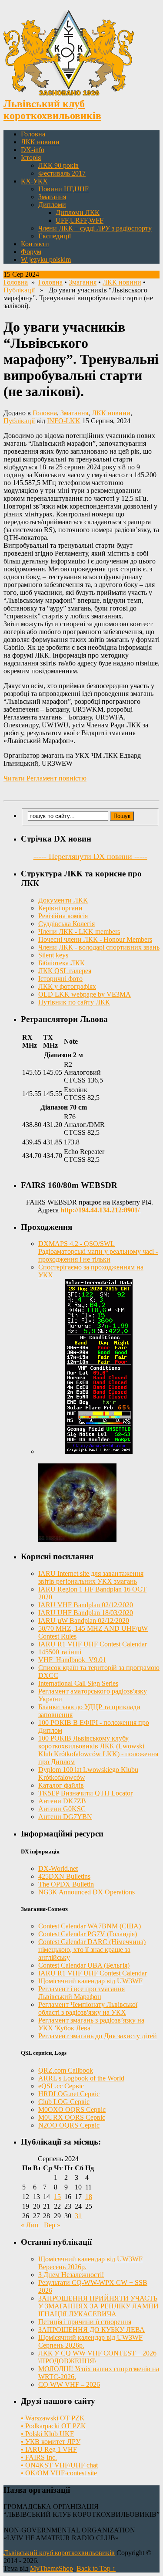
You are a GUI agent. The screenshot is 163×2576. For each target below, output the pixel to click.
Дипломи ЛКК (78, 212)
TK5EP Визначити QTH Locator (85, 1793)
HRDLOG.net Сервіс (69, 2094)
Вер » (52, 2225)
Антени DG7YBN (65, 1817)
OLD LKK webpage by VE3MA (85, 994)
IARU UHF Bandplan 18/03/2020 (86, 1613)
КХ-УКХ (34, 181)
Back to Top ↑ (96, 2568)
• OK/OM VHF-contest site (59, 2473)
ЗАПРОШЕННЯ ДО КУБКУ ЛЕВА (91, 2330)
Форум (31, 252)
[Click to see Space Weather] (77, 1539)
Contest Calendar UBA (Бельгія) (84, 1965)
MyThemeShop (52, 2568)
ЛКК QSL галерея (65, 971)
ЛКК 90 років (58, 165)
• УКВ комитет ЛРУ (51, 2442)
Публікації (19, 290)
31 (78, 2216)
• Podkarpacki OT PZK (53, 2426)
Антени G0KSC (62, 1809)
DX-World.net (58, 1868)
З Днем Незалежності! (71, 2275)
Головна (33, 134)
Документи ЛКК (63, 900)
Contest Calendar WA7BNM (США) (90, 1926)
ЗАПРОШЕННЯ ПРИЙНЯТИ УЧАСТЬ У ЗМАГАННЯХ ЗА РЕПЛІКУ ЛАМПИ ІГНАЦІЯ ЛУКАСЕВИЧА (98, 2306)
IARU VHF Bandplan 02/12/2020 (86, 1605)
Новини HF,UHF (63, 189)
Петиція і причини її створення (85, 2322)
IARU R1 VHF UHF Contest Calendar (93, 1644)
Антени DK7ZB (62, 1801)
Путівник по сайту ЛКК (74, 1002)
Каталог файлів (61, 1785)
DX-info (33, 150)
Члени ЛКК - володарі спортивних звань (99, 947)
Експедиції (55, 236)
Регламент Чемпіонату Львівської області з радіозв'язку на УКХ (88, 2008)
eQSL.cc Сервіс (61, 2086)
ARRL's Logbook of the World (81, 2078)
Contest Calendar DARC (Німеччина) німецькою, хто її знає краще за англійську (92, 1950)
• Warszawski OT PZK (53, 2418)
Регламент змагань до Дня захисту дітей (98, 2036)
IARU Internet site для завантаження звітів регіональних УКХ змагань (91, 1577)
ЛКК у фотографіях (67, 986)
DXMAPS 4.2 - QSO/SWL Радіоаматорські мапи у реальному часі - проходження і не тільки (98, 1251)
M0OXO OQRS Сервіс (72, 2109)
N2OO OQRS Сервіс (69, 2125)
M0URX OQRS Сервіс (72, 2117)
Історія (31, 158)
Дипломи (52, 205)
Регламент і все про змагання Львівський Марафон (81, 1993)
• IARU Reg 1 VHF (49, 2449)
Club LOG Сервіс (64, 2102)
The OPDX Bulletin (66, 1884)
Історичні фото (60, 979)
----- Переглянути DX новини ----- (90, 856)
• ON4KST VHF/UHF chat (59, 2465)
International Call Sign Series (78, 1683)
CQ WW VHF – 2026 (69, 2384)
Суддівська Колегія (67, 924)
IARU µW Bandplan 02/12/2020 (84, 1621)
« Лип (30, 2225)
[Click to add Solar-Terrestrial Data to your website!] (99, 1451)
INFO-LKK (64, 421)
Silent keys (53, 955)
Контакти (35, 244)
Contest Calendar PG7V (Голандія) (88, 1934)
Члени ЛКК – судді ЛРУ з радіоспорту (95, 228)
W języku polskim (46, 260)
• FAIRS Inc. (39, 2457)
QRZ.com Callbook (66, 2070)
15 (57, 2197)
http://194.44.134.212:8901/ (101, 1210)
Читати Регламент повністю (45, 778)
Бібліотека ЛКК (62, 963)
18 (89, 2197)
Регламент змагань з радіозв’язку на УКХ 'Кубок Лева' (91, 2024)
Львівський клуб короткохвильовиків (59, 2553)
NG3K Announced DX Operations (86, 1892)
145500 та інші (60, 1652)
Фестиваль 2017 (62, 173)
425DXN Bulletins (64, 1876)
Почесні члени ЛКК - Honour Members (95, 939)
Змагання (52, 197)
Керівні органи (60, 908)
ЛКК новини (40, 142)
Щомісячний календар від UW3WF (90, 1981)
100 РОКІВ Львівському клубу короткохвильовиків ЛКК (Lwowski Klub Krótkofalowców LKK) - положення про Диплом (98, 1750)
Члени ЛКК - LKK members (79, 932)
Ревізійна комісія (63, 916)
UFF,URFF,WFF (80, 220)
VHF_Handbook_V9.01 (72, 1660)
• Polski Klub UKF (47, 2434)
